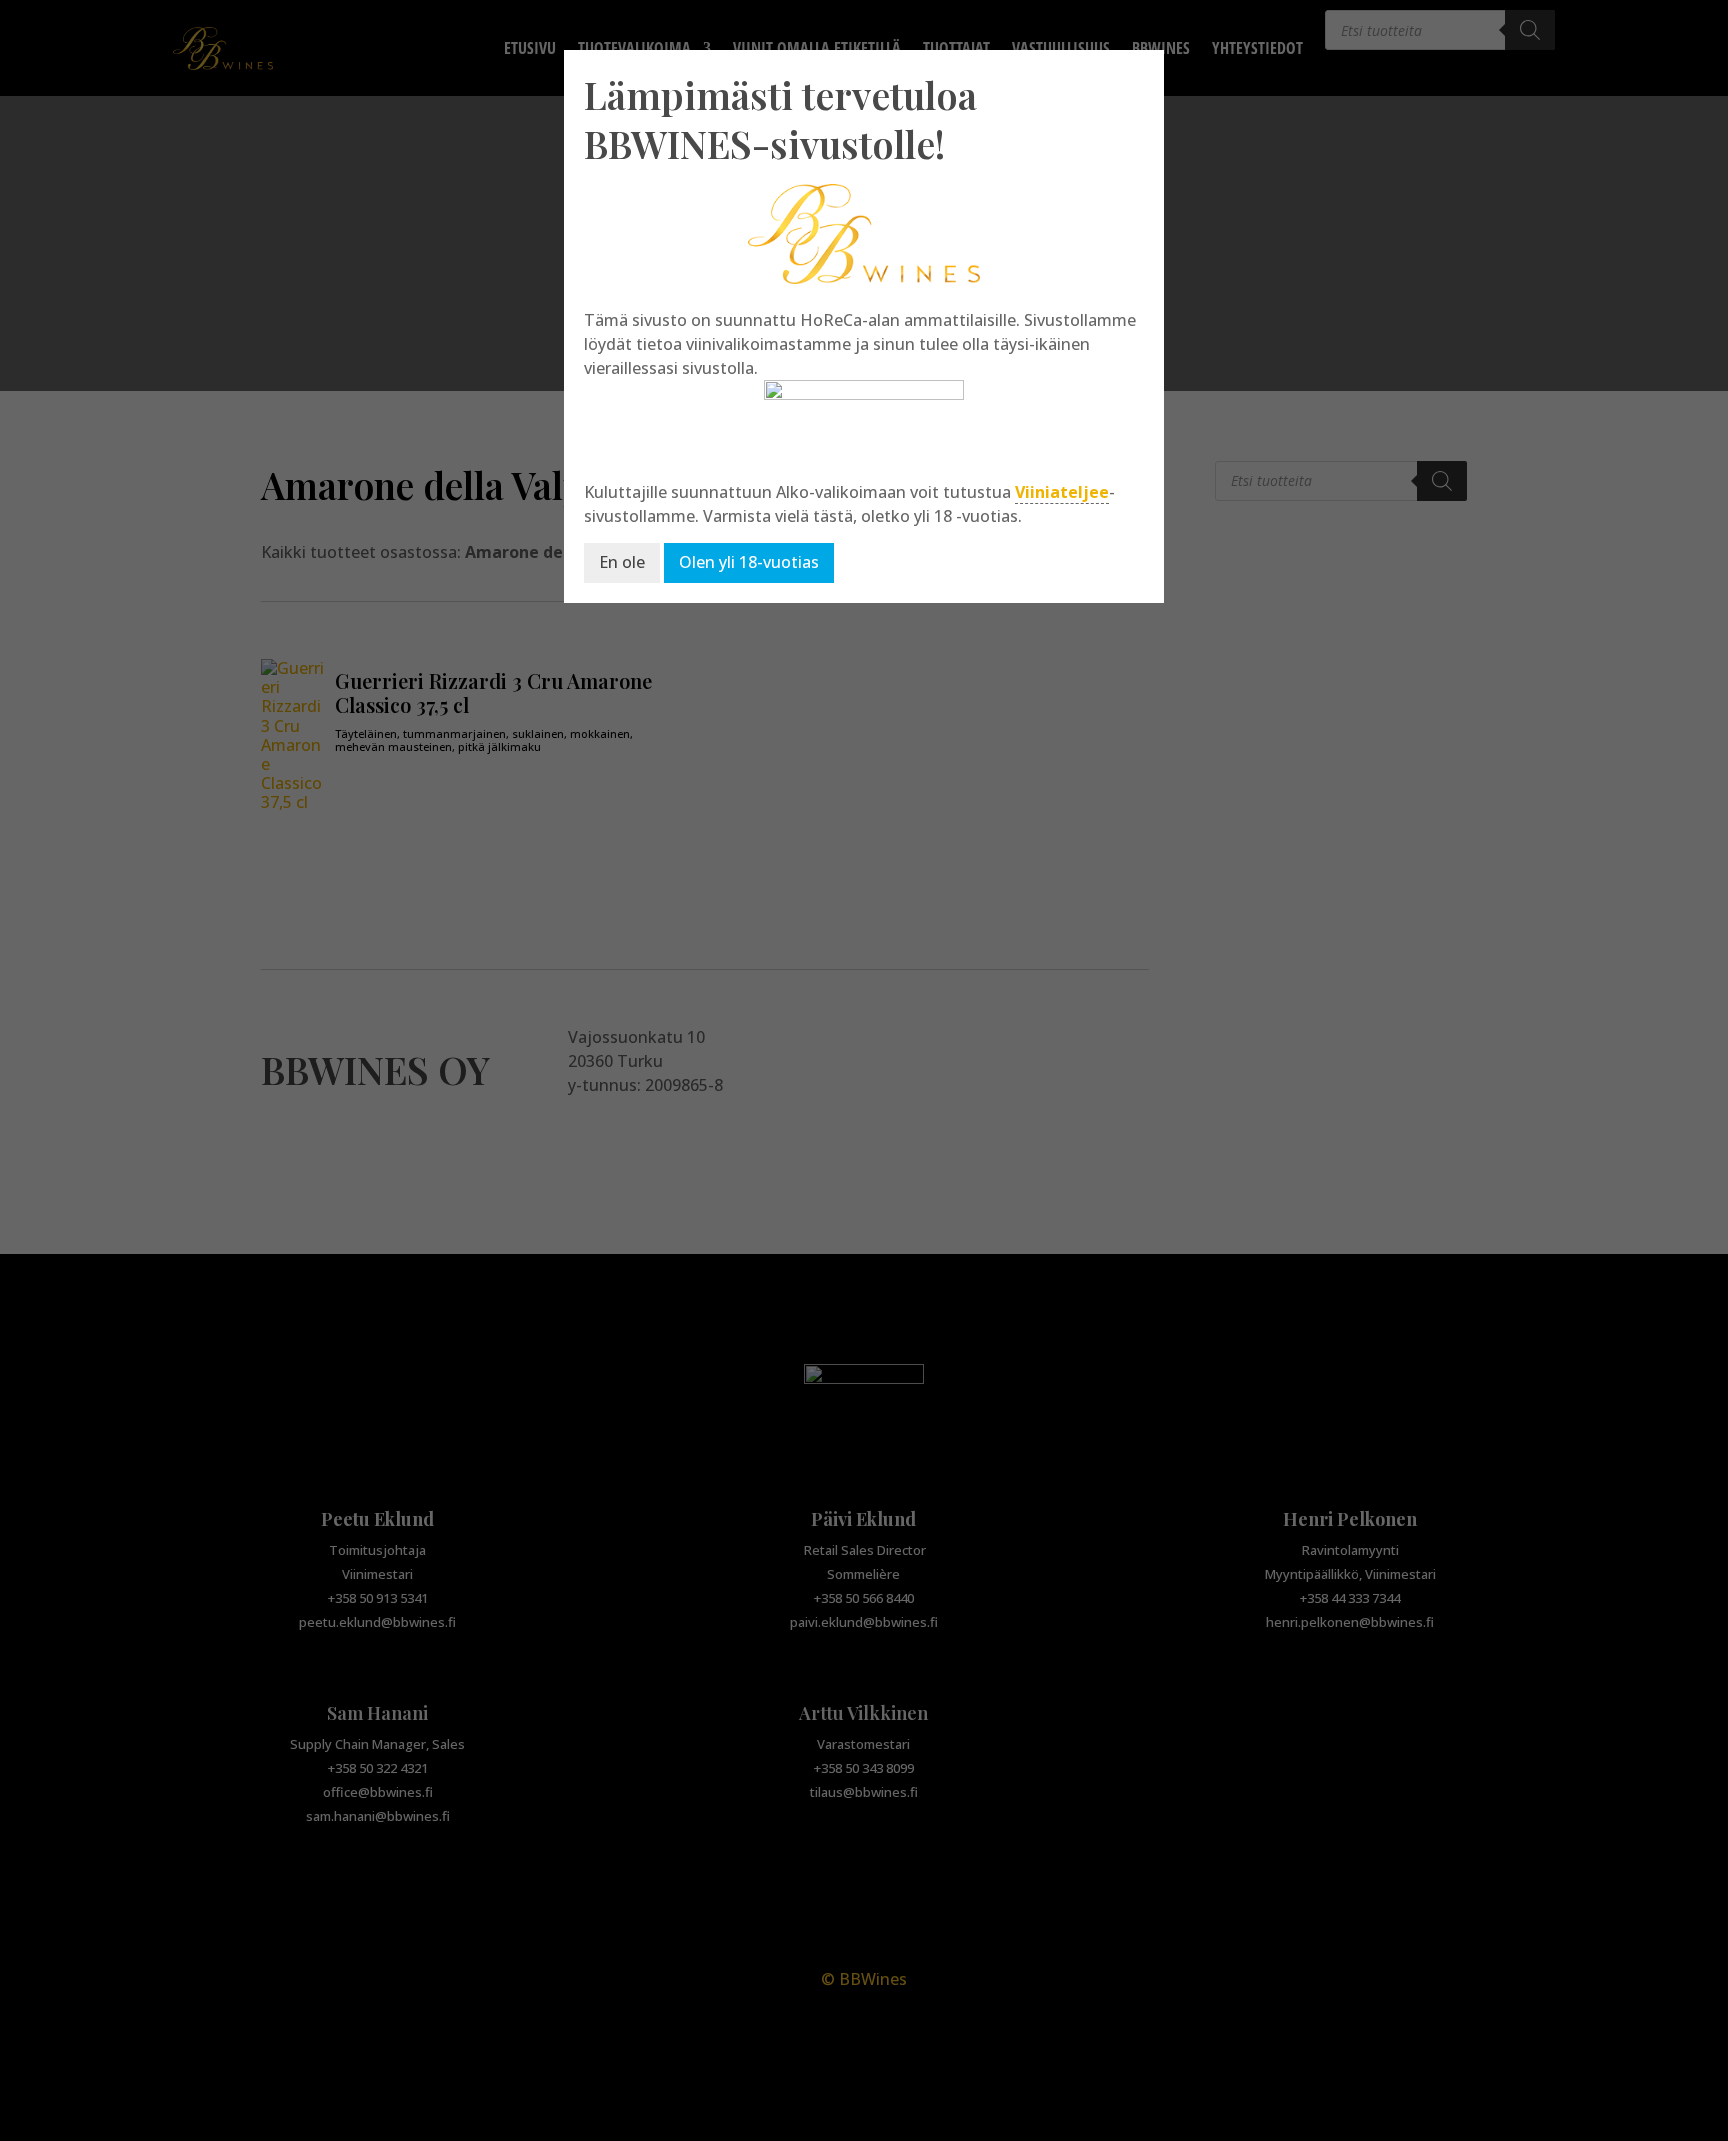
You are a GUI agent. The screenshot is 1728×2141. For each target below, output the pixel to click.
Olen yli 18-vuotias (749, 562)
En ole (622, 562)
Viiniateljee (1062, 492)
